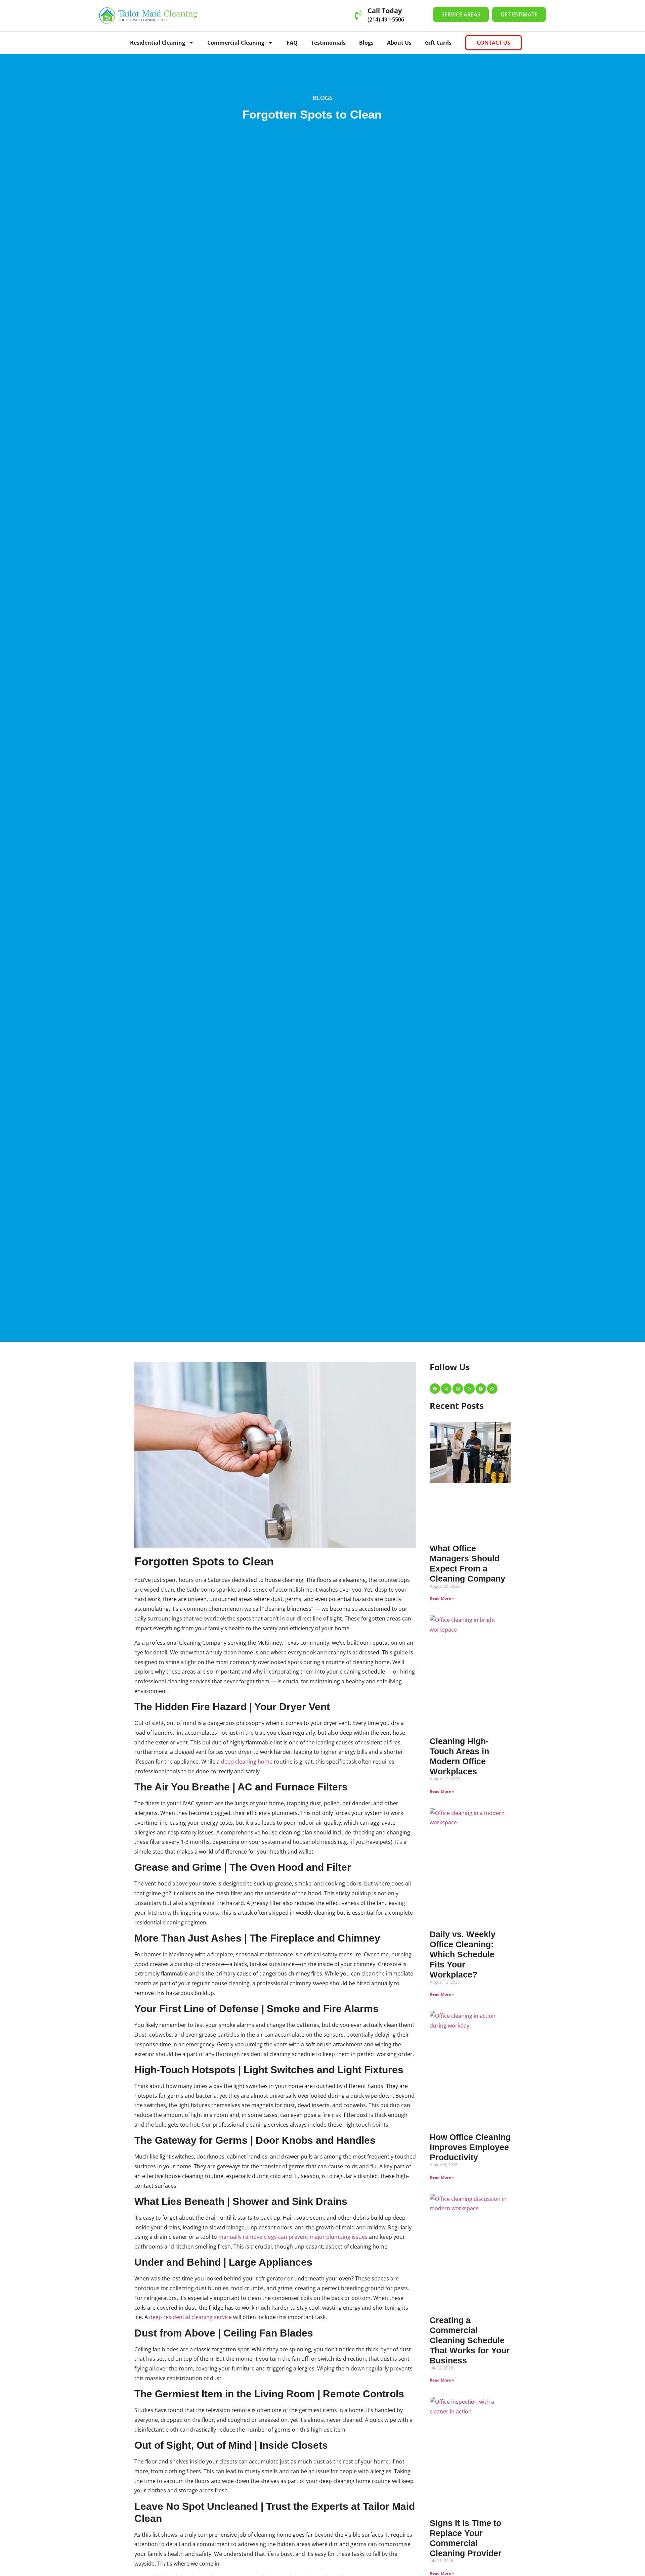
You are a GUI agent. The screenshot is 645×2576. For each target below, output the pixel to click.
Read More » (442, 1598)
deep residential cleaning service (190, 2317)
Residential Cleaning (158, 43)
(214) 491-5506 (386, 19)
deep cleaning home (247, 1762)
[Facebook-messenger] (481, 1389)
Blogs (366, 43)
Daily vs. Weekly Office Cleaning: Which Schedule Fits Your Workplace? (463, 1954)
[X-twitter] (446, 1389)
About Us (399, 43)
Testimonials (328, 43)
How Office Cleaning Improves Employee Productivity (470, 2147)
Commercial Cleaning (236, 43)
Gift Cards (438, 43)
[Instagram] (458, 1389)
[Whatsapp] (492, 1389)
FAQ (292, 43)
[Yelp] (469, 1389)
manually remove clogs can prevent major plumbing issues (293, 2237)
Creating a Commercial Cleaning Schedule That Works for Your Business (470, 2340)
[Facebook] (435, 1389)
